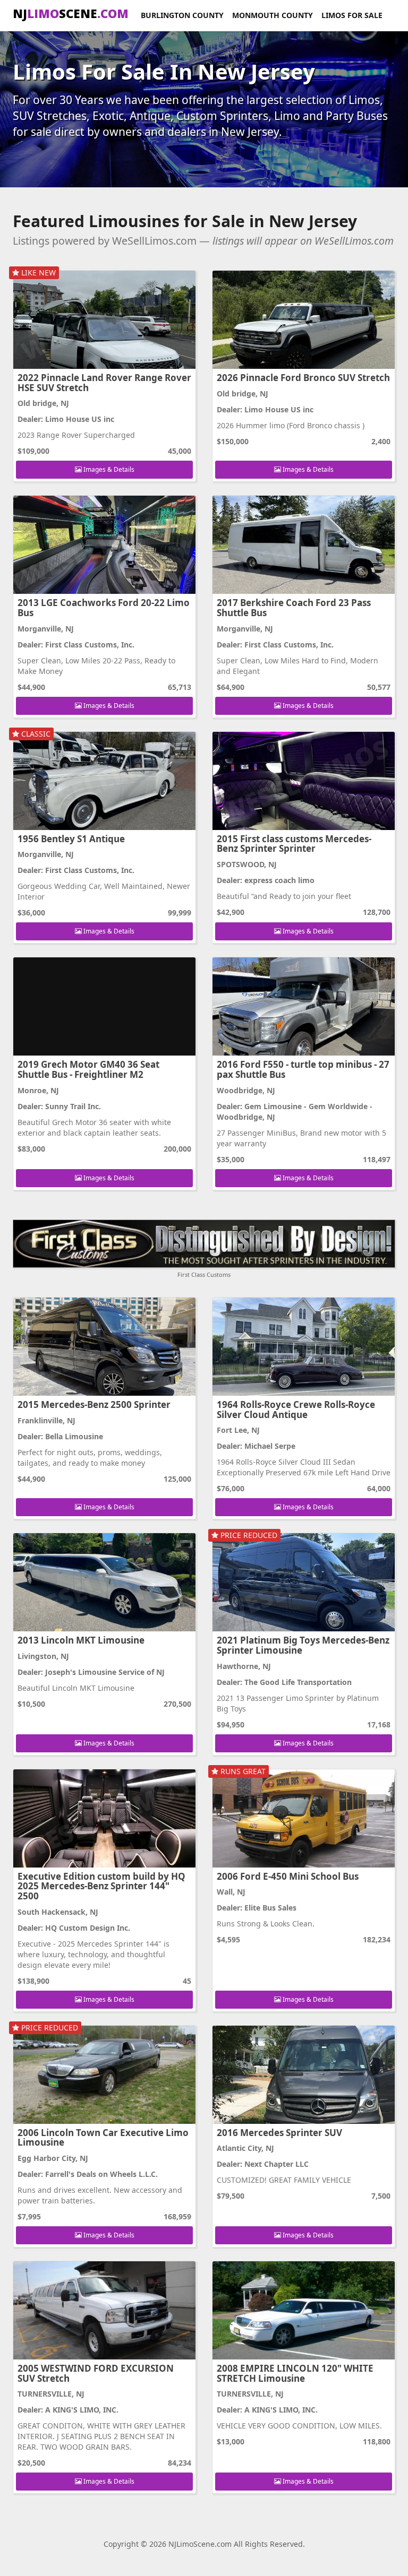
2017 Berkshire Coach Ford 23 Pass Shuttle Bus (294, 608)
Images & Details (108, 469)
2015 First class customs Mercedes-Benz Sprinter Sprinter (294, 844)
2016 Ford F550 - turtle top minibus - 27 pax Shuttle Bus (303, 1069)
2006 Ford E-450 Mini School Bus (288, 1876)
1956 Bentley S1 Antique (71, 839)
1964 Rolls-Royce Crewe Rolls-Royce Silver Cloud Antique (296, 1410)
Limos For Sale (352, 15)
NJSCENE (71, 13)
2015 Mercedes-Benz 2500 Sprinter (94, 1404)
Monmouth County (273, 15)
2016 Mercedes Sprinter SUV (279, 2133)
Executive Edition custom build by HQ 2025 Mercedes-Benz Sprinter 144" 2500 (101, 1886)
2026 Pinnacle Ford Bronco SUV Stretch (303, 378)
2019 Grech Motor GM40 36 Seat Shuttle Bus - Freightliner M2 (88, 1069)
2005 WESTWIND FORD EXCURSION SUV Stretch (96, 2373)
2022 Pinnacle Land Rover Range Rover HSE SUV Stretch (104, 383)
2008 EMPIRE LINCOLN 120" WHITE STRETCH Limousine (295, 2373)
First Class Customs (204, 1274)
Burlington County (182, 15)
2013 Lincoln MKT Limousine (81, 1640)
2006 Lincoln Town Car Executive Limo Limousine (103, 2138)
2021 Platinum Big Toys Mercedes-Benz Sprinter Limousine (303, 1645)
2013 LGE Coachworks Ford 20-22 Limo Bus (104, 608)
